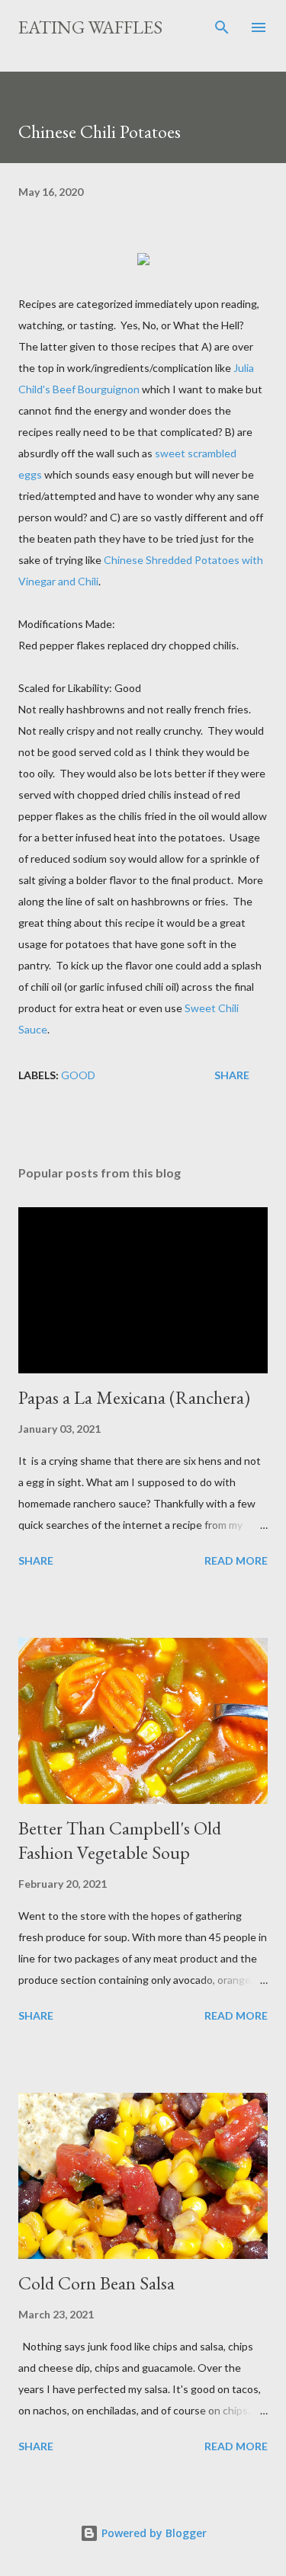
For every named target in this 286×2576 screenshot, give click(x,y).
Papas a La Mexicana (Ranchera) (134, 1397)
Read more (236, 1560)
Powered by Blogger (153, 2533)
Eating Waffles (90, 27)
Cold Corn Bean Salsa (96, 2283)
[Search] (222, 27)
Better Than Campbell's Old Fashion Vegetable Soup (120, 1840)
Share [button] (232, 1075)
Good (78, 1075)
